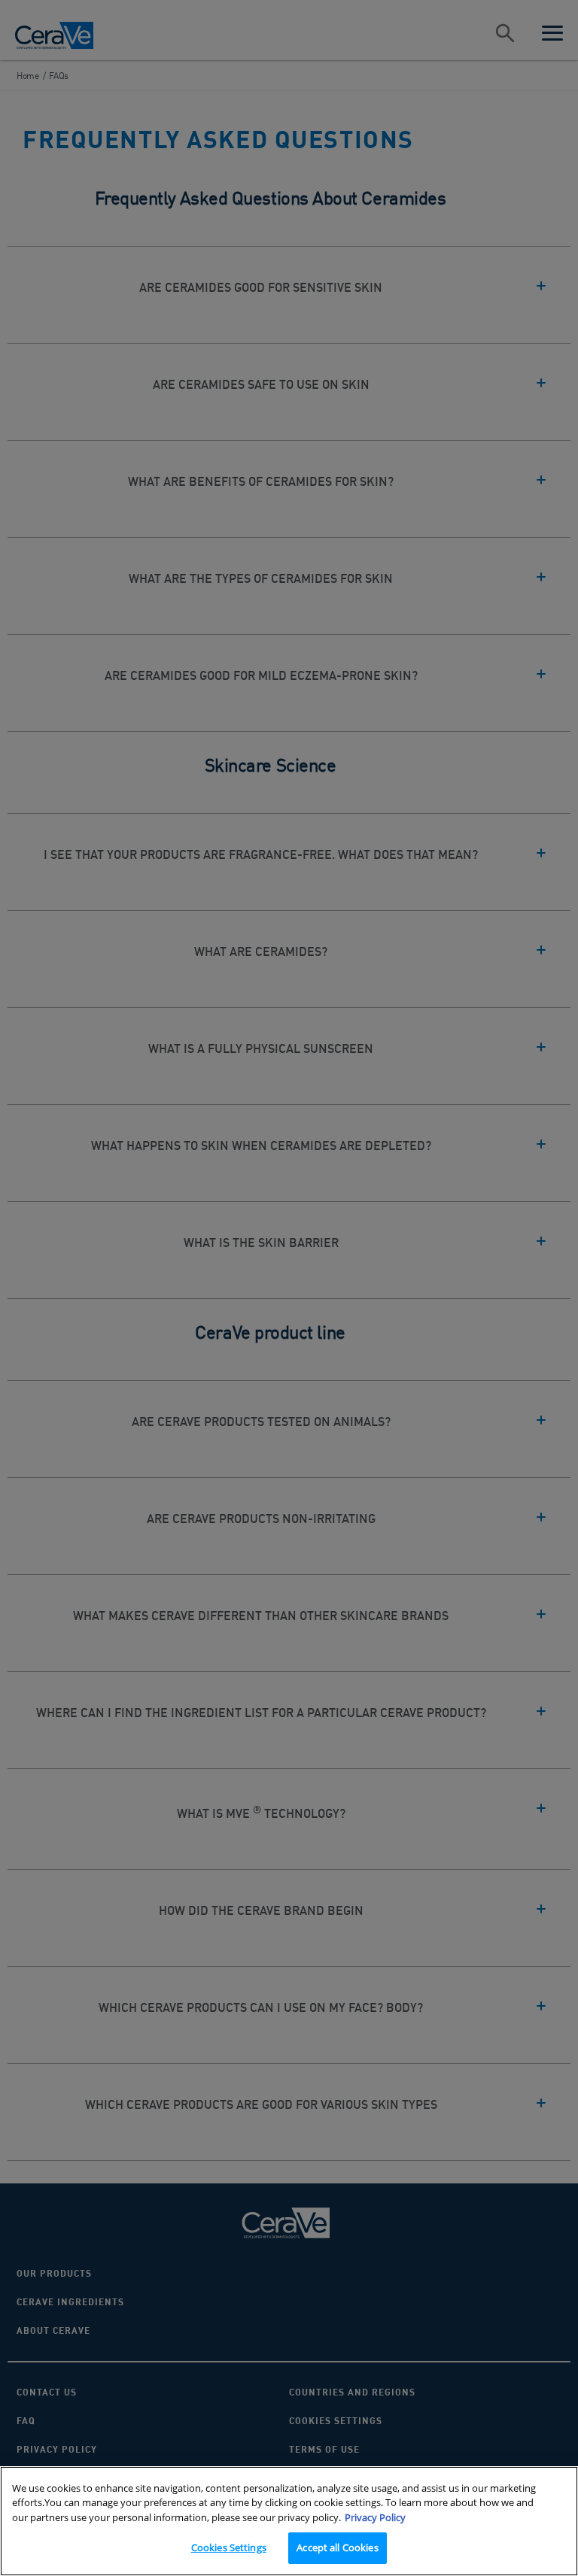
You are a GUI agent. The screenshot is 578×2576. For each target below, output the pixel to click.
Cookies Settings (229, 2547)
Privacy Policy (375, 2517)
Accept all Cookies (337, 2547)
